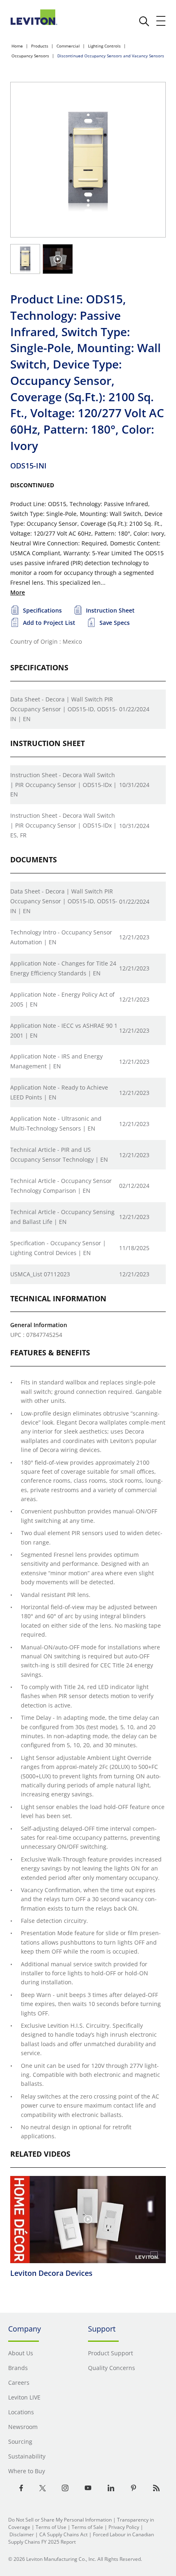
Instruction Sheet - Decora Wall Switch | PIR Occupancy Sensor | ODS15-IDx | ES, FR (63, 825)
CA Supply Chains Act (63, 2534)
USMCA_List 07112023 (40, 1274)
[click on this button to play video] (58, 259)
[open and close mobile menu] (161, 21)
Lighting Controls (104, 46)
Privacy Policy (124, 2527)
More (18, 592)
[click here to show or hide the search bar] (144, 21)
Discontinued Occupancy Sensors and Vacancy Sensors (111, 56)
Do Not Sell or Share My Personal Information (60, 2520)
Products (40, 46)
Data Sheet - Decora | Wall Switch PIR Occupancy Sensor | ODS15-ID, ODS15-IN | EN (64, 709)
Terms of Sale (87, 2527)
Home (17, 46)
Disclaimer (22, 2534)
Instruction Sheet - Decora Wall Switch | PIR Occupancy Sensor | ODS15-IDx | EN (63, 785)
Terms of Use (51, 2527)
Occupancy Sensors (30, 56)
